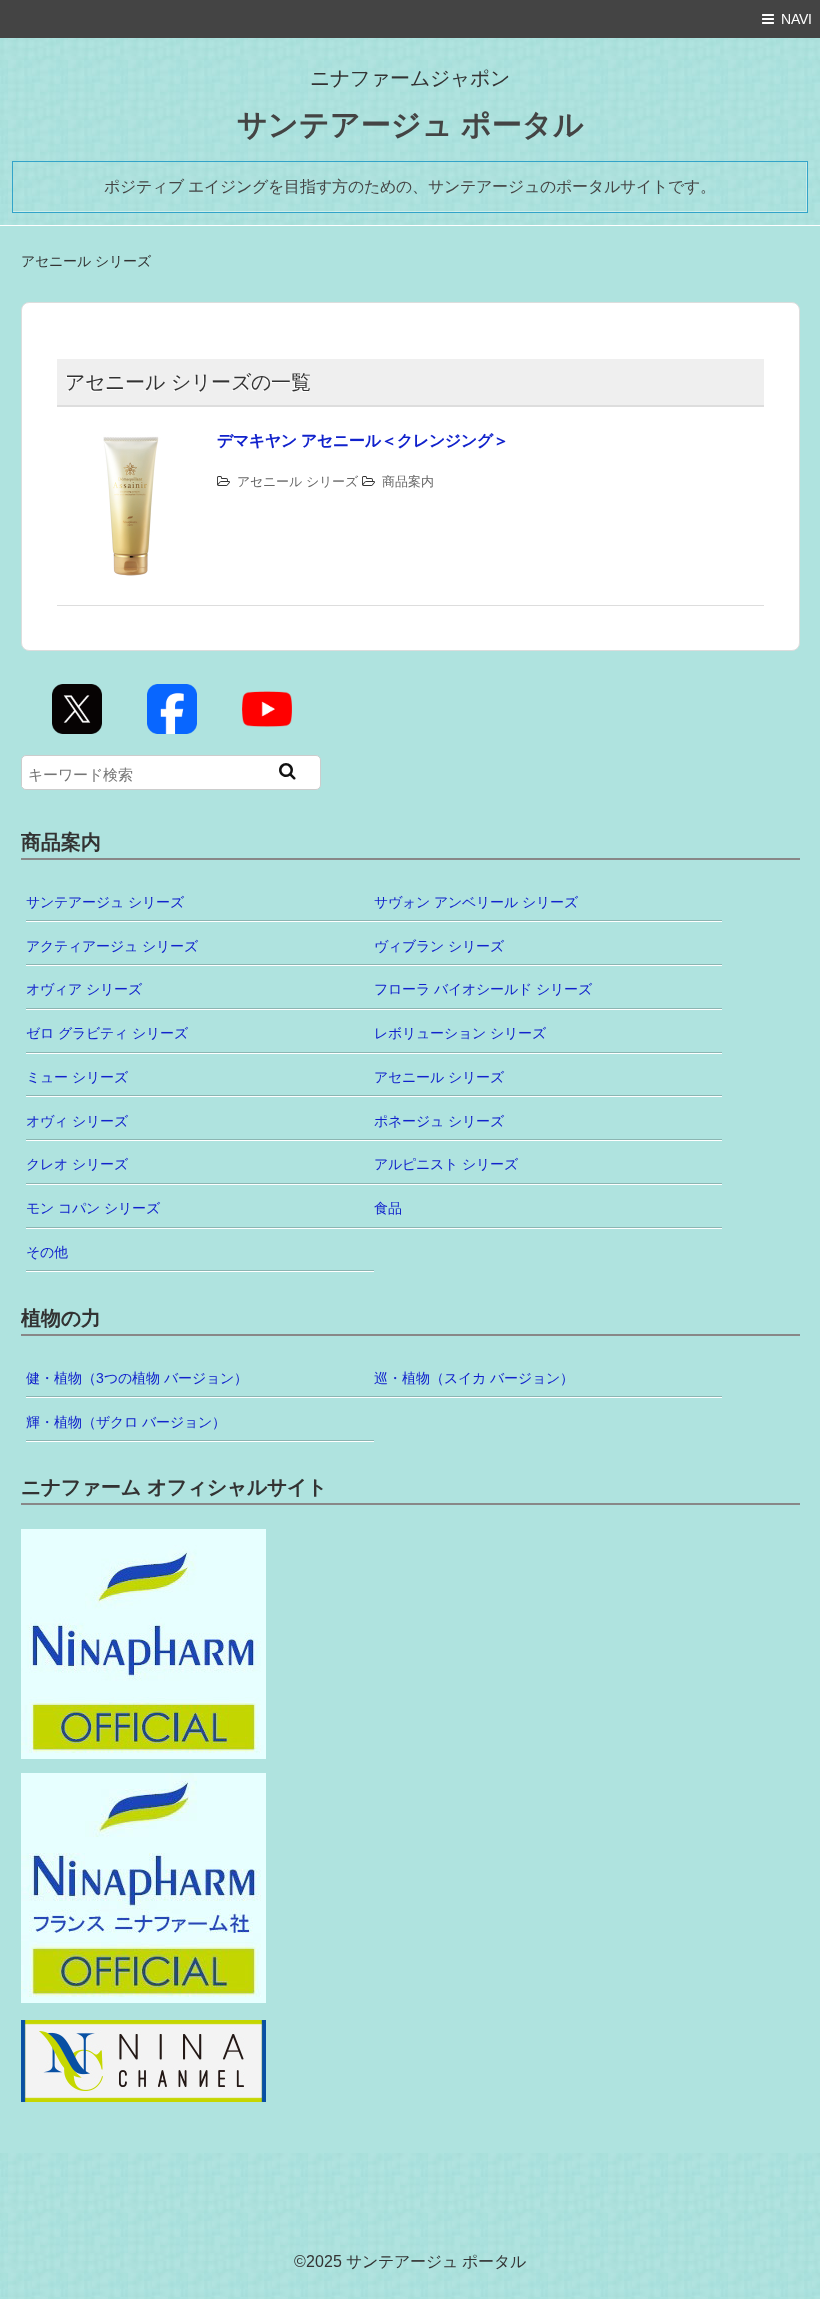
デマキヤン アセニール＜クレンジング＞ (363, 440)
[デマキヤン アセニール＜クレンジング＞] (132, 442)
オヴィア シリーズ (84, 989)
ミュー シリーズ (77, 1077)
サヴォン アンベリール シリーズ (476, 902)
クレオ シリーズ (77, 1164)
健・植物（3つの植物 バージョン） (137, 1378)
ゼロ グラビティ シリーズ (107, 1033)
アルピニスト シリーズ (446, 1164)
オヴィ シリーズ (77, 1121)
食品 (388, 1208)
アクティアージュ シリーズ (112, 946)
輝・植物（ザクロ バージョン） (126, 1422)
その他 (47, 1252)
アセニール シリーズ (297, 482)
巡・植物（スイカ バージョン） (474, 1378)
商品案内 (408, 482)
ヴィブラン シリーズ (439, 946)
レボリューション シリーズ (460, 1033)
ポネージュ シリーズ (439, 1121)
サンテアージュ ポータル (410, 124)
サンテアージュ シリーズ (105, 902)
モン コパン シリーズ (93, 1208)
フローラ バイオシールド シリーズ (483, 989)
